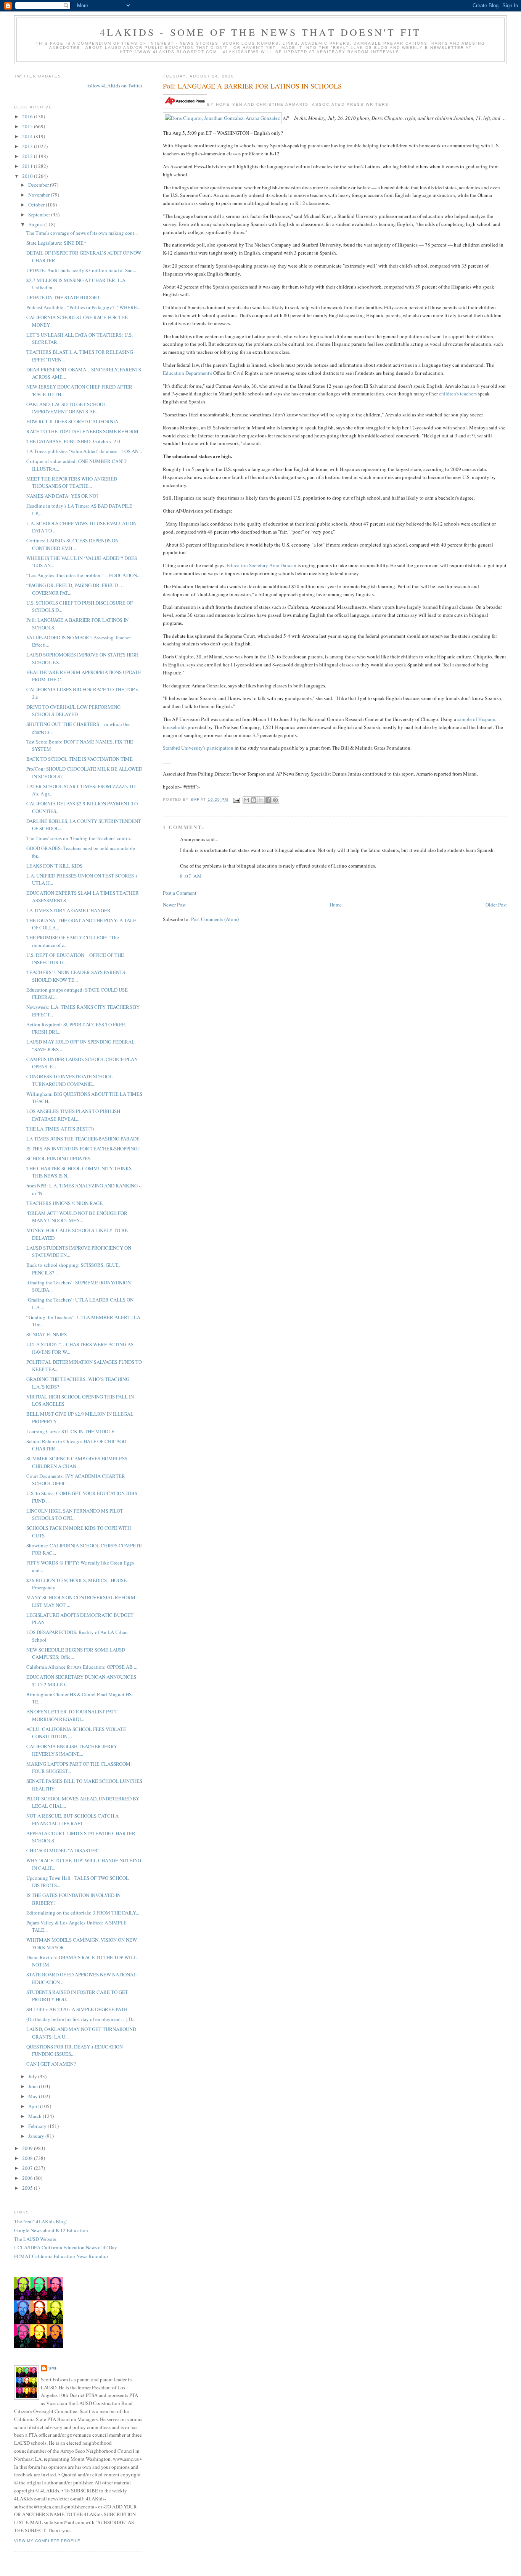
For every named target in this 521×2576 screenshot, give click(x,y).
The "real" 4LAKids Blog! (41, 2221)
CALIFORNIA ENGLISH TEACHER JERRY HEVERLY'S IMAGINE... (72, 1750)
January (37, 2136)
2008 (28, 2158)
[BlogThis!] (254, 800)
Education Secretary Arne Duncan (261, 565)
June (34, 2086)
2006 (28, 2178)
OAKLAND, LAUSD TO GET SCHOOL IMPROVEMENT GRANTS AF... (66, 408)
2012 (28, 156)
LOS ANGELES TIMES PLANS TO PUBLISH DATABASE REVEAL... (73, 1115)
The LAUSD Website (35, 2239)
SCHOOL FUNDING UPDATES (58, 1158)
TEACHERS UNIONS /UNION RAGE (64, 1203)
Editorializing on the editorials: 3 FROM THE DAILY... (83, 1913)
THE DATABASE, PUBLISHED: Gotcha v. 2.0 (73, 441)
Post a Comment (180, 893)
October (37, 205)
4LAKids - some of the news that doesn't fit (261, 32)
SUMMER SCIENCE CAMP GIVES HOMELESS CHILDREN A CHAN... (77, 1462)
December (39, 185)
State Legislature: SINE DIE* (56, 243)
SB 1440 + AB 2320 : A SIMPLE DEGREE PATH (77, 2009)
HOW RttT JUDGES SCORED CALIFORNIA (72, 421)
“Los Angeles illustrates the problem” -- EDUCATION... (83, 575)
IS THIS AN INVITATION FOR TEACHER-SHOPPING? (83, 1148)
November (39, 195)
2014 (28, 136)
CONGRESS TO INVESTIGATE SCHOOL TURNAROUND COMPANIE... (69, 1080)
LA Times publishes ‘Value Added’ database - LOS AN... (84, 451)
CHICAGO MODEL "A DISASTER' (62, 1850)
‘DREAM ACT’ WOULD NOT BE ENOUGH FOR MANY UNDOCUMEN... (77, 1217)
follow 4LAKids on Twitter (115, 85)
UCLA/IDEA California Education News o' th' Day (66, 2247)
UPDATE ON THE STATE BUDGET (63, 297)
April (34, 2106)
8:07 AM (191, 876)
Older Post (496, 905)
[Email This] (246, 800)
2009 (28, 2148)
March (35, 2116)
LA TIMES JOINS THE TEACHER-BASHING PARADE (83, 1139)
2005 (28, 2188)
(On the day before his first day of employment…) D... (81, 2019)
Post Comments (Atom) (215, 919)
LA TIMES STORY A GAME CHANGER (68, 910)
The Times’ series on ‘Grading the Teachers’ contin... (80, 838)
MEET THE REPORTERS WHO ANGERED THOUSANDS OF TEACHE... (72, 482)
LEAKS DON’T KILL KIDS (54, 866)
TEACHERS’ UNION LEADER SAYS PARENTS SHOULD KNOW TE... (76, 976)
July (33, 2076)
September (40, 215)
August (36, 224)
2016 (28, 116)
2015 (28, 126)
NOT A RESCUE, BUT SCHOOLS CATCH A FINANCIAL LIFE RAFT (72, 1819)
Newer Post (174, 905)
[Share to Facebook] (268, 800)
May (34, 2096)
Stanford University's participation (198, 748)
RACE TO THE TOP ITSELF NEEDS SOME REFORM (82, 431)
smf (53, 2368)
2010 (28, 176)
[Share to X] (261, 800)
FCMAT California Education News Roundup (61, 2256)
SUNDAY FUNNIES (47, 1334)
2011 (28, 166)
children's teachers (458, 394)
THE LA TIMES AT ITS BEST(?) (60, 1129)
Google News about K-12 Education (51, 2230)
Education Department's (187, 373)
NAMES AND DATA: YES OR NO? (62, 496)
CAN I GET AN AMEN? (51, 2064)
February (38, 2126)
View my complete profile (47, 2541)
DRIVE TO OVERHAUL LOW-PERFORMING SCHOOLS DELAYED (73, 711)
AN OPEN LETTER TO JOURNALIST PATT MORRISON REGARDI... (72, 1715)
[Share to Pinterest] (275, 800)
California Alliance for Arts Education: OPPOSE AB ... (82, 1667)
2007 (28, 2168)
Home (336, 905)
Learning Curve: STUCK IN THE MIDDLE (70, 1431)
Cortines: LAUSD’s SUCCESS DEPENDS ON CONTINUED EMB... (72, 544)
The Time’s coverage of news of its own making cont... (82, 233)
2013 (28, 146)
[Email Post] (236, 800)
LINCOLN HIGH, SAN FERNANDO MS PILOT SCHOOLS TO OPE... (75, 1515)
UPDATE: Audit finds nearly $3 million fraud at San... (81, 270)
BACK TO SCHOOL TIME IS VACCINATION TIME (80, 759)
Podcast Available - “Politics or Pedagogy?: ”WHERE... (83, 307)
